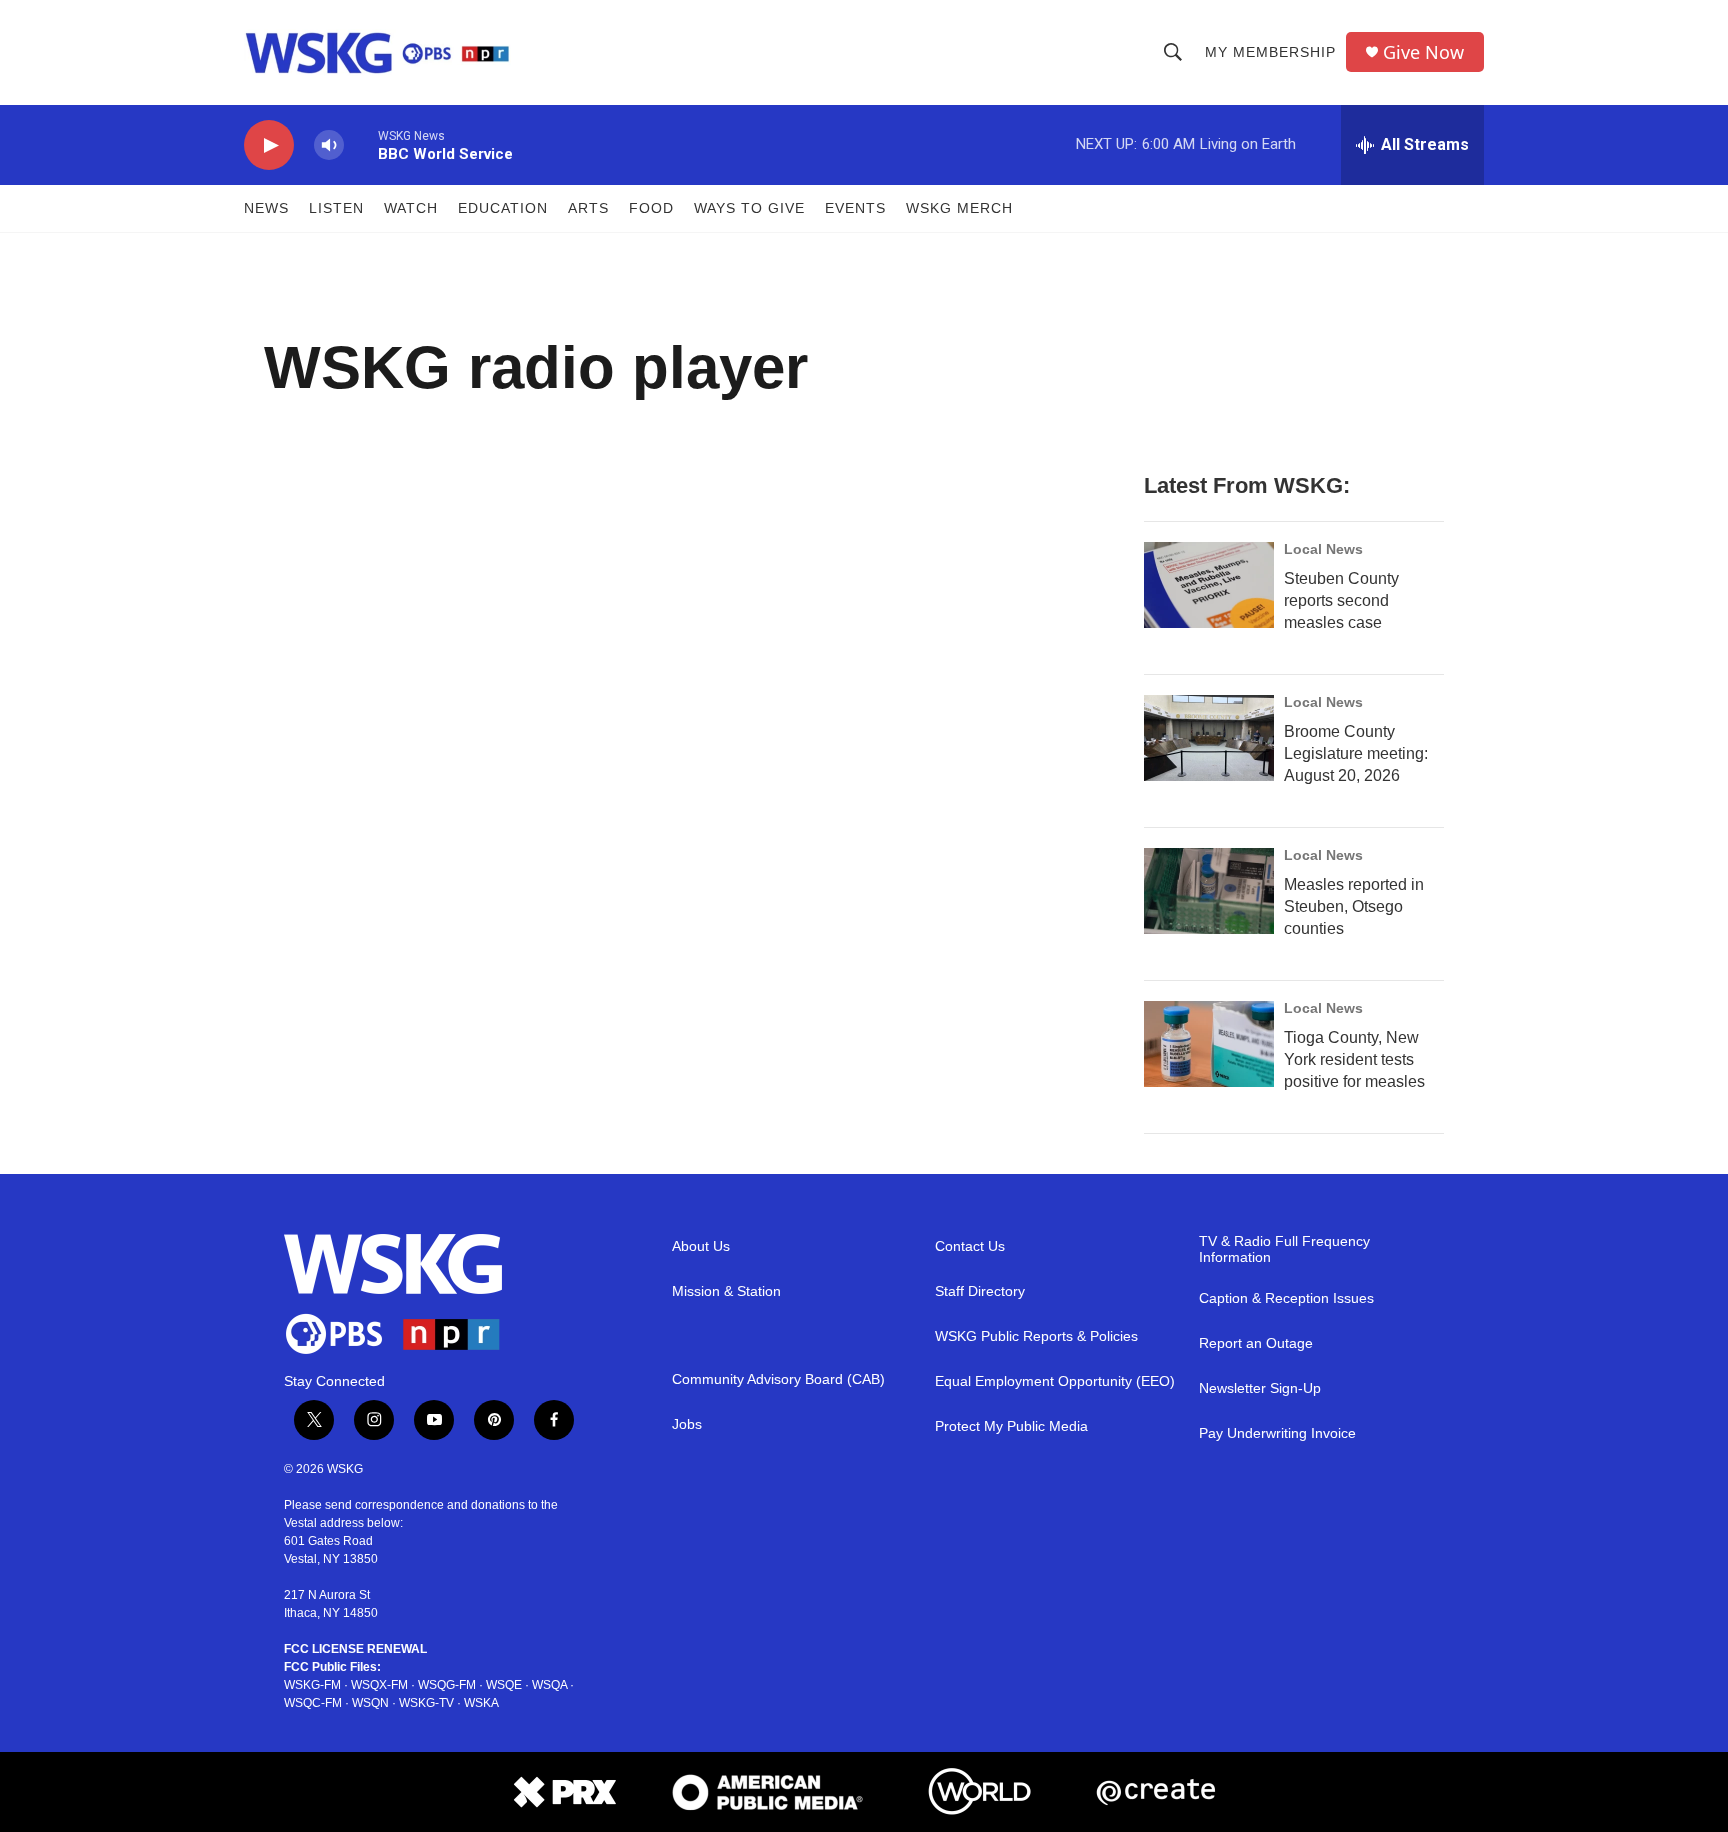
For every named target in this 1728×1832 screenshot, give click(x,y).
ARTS (588, 208)
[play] (269, 145)
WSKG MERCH (959, 208)
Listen (336, 208)
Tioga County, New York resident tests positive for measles (1354, 1059)
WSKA (481, 1703)
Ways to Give (749, 208)
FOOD (651, 208)
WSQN (370, 1703)
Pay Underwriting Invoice (1277, 1433)
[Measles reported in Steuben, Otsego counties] (1209, 891)
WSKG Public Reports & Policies (1036, 1336)
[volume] (329, 145)
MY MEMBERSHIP (1270, 52)
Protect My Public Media (1011, 1426)
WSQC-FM (313, 1703)
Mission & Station (726, 1291)
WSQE (504, 1685)
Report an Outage (1256, 1343)
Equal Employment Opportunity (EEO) (1055, 1381)
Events (855, 208)
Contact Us (970, 1246)
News (266, 208)
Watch (411, 208)
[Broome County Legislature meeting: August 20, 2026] (1209, 738)
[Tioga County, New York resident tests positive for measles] (1209, 1044)
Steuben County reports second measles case (1341, 600)
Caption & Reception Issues (1286, 1298)
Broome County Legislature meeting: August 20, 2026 (1356, 753)
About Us (701, 1246)
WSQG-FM (447, 1685)
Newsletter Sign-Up (1260, 1388)
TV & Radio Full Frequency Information (1284, 1249)
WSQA (549, 1685)
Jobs (687, 1424)
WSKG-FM (312, 1685)
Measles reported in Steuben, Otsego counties (1354, 906)
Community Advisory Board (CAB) (778, 1379)
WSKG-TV (426, 1703)
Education (503, 208)
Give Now (1423, 52)
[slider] (361, 144)
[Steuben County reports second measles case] (1209, 585)
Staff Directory (980, 1291)
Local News (1323, 549)
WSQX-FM (379, 1685)
